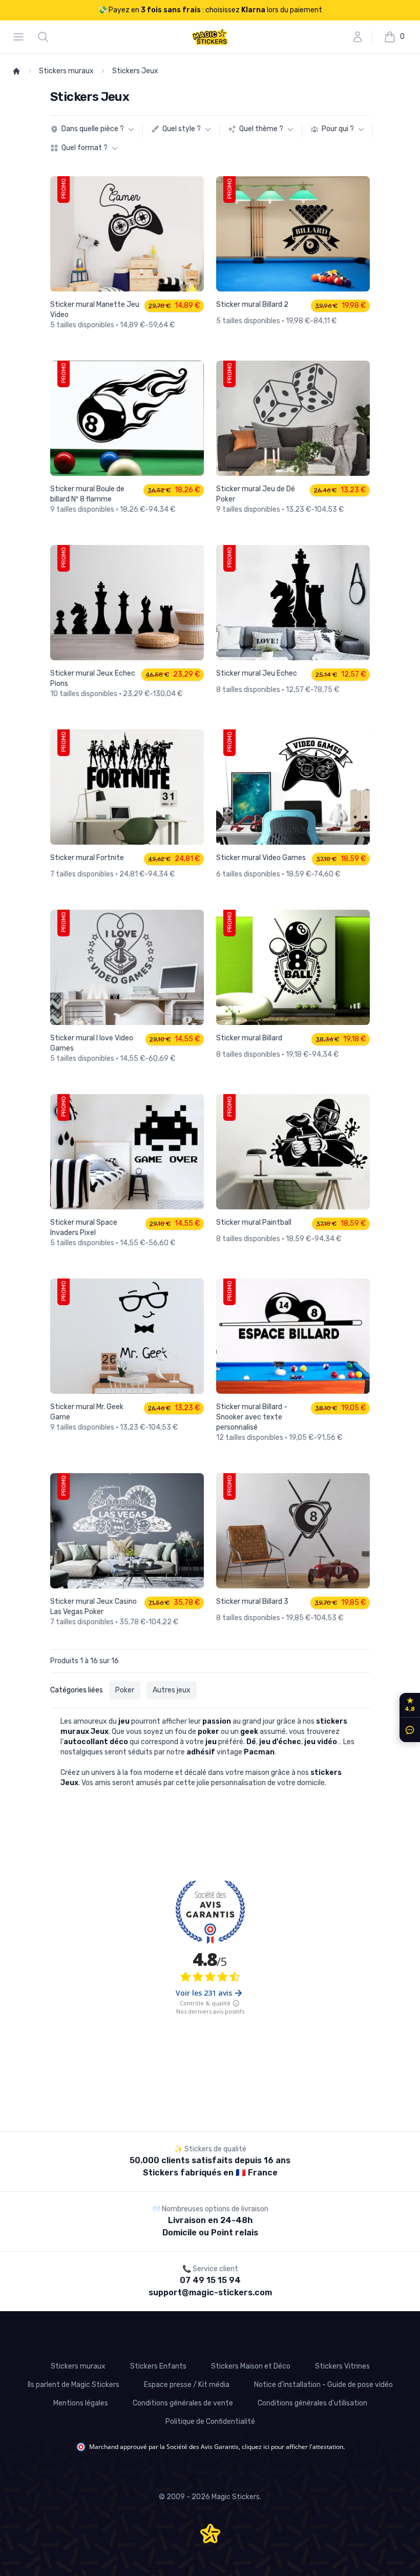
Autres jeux (172, 1690)
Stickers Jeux (135, 71)
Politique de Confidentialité (210, 2422)
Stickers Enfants (158, 2366)
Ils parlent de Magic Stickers (73, 2385)
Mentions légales (81, 2403)
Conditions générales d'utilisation (312, 2403)
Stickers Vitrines (342, 2366)
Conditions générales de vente (183, 2403)
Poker (125, 1690)
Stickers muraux (66, 71)
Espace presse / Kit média (187, 2385)
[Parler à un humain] (408, 1730)
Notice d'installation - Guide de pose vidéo (323, 2385)
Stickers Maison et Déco (251, 2366)
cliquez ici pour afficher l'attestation (292, 2447)
